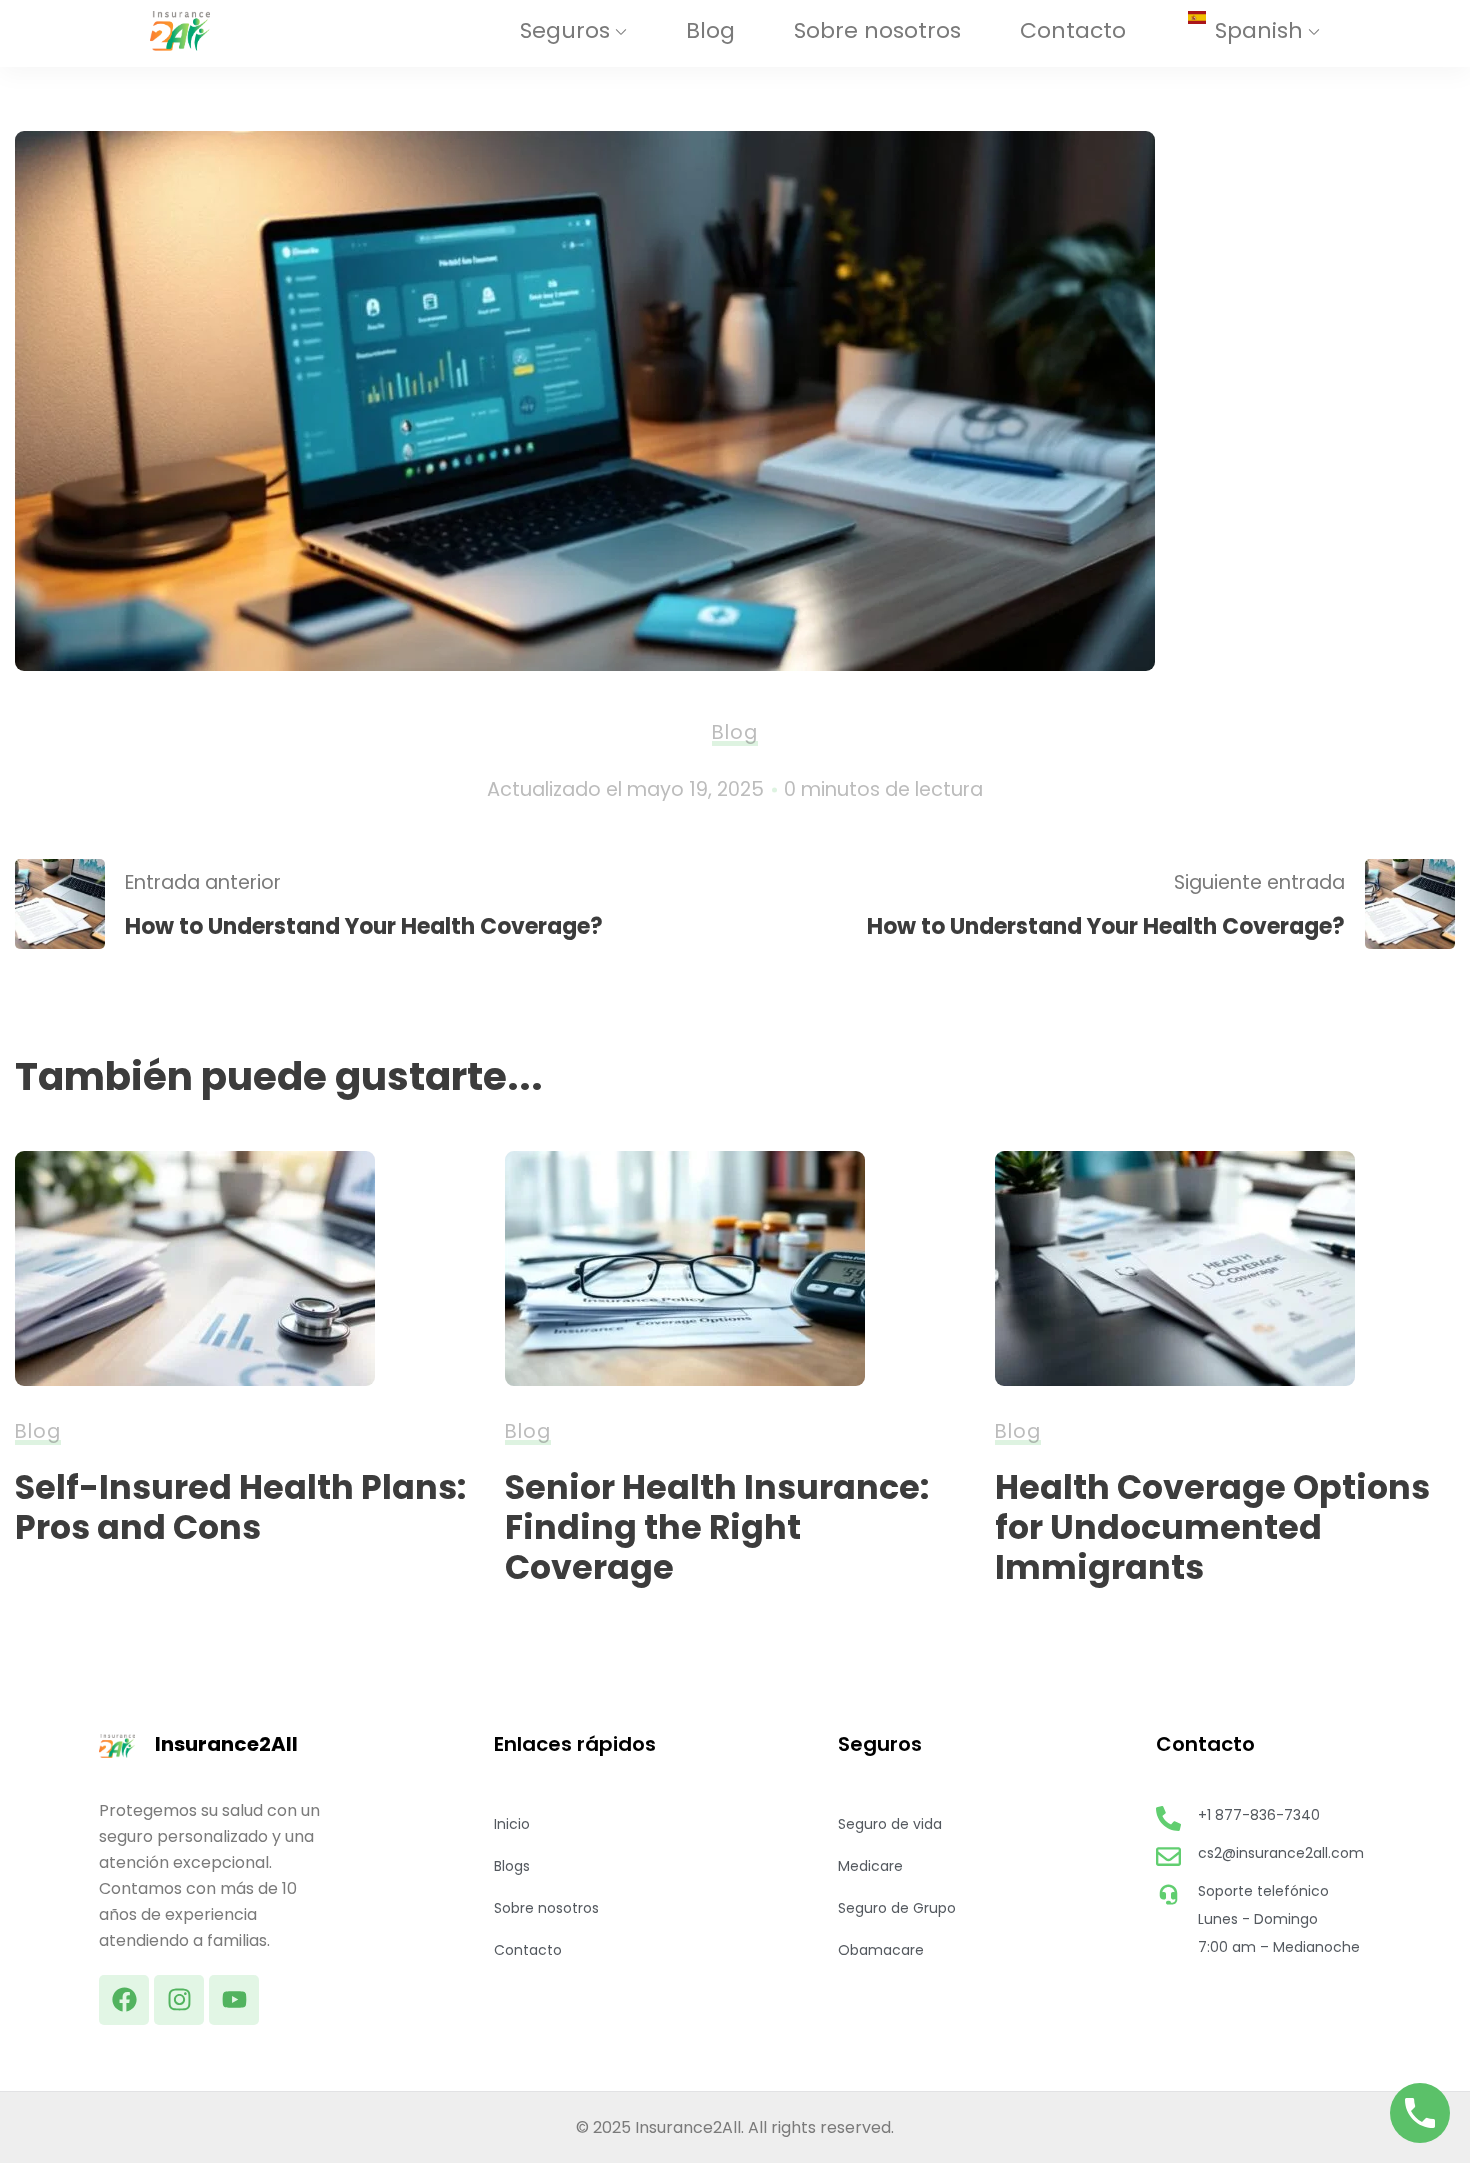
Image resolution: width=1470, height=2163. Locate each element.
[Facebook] (124, 2000)
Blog (710, 30)
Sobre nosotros (877, 30)
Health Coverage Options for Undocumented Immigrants (1212, 1527)
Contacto (1073, 30)
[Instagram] (179, 2000)
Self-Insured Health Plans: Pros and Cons (240, 1507)
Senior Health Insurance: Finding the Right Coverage (717, 1527)
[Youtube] (234, 2000)
